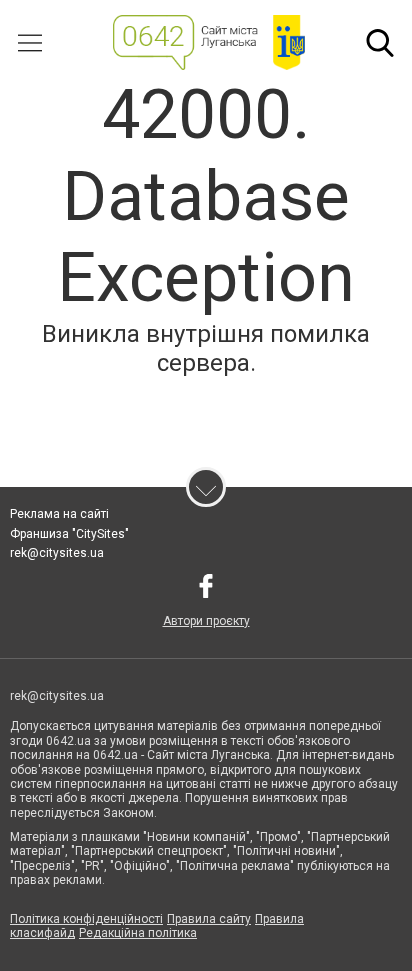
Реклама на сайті (59, 514)
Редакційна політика (138, 933)
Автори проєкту (206, 621)
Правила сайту (209, 919)
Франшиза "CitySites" (69, 534)
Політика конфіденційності (86, 919)
